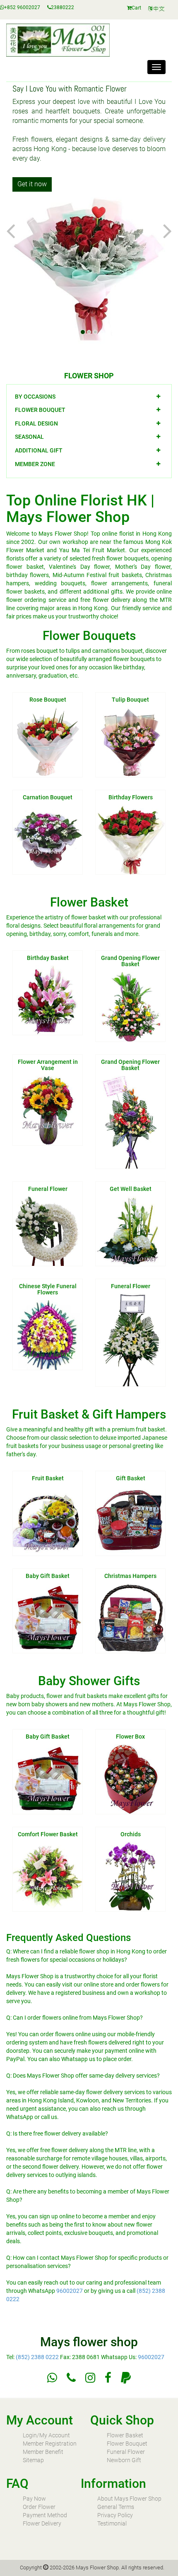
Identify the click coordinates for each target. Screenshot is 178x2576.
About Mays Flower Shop (129, 2499)
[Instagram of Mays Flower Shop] (90, 2378)
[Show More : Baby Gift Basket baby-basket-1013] (48, 1618)
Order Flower (39, 2507)
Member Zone (35, 464)
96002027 (70, 2291)
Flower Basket (125, 2435)
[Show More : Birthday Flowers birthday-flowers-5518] (130, 839)
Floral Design (36, 423)
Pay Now (34, 2499)
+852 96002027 (22, 7)
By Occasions (35, 397)
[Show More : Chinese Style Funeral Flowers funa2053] (48, 1335)
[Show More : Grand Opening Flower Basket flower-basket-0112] (130, 1121)
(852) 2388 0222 (37, 2357)
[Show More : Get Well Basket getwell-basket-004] (130, 1231)
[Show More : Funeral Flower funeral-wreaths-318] (48, 1231)
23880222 (63, 7)
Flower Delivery (42, 2523)
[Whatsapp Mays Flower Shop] (52, 2378)
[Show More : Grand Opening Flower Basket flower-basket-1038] (130, 1006)
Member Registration (50, 2444)
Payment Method (45, 2515)
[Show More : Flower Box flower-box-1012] (130, 1778)
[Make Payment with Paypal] (126, 2378)
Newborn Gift (124, 2460)
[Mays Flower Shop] (160, 9)
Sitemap (33, 2460)
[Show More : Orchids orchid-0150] (130, 1876)
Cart (136, 8)
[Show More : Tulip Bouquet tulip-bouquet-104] (130, 741)
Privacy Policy (115, 2515)
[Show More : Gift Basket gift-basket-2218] (130, 1520)
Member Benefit (43, 2452)
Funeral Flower (126, 2452)
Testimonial (112, 2523)
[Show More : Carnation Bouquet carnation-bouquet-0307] (48, 839)
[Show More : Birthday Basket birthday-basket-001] (48, 1000)
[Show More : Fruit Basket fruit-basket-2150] (48, 1520)
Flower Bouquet (40, 410)
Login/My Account (46, 2435)
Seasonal (29, 437)
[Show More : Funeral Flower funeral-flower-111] (130, 1340)
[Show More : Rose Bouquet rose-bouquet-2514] (48, 741)
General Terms (116, 2507)
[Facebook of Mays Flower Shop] (108, 2378)
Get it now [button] (32, 184)
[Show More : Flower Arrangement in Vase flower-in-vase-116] (48, 1110)
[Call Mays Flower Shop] (71, 2378)
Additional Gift (39, 450)
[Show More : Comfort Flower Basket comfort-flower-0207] (48, 1876)
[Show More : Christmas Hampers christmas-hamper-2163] (130, 1618)
